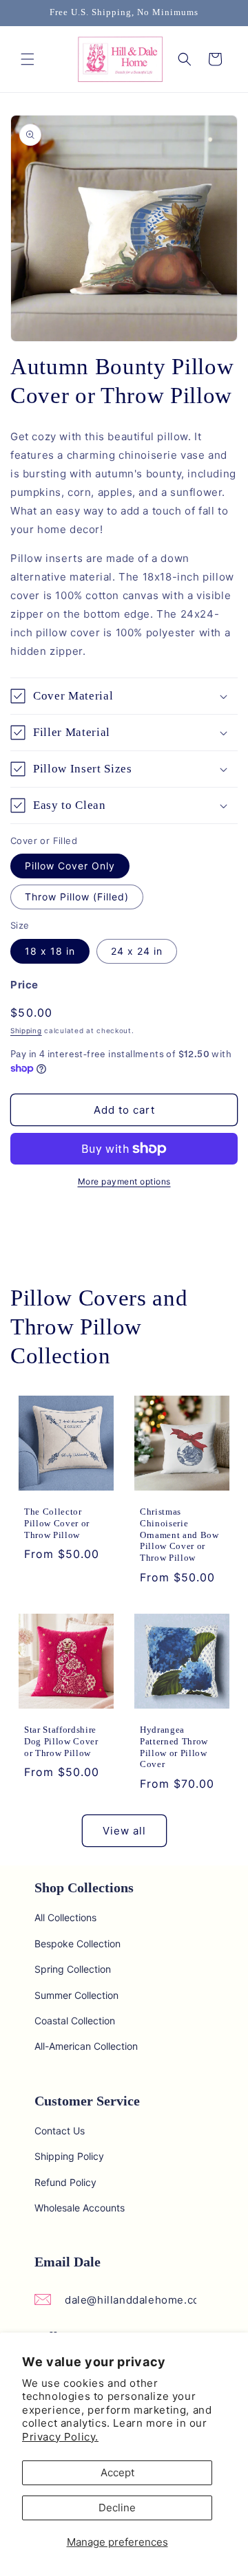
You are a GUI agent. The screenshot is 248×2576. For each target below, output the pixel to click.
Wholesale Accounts (80, 2208)
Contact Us (60, 2131)
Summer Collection (76, 1995)
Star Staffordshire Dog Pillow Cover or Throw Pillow (61, 1741)
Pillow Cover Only (70, 866)
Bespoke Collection (77, 1944)
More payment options (124, 1181)
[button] (28, 59)
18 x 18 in (50, 951)
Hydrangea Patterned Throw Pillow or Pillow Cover (174, 1747)
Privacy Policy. (60, 2437)
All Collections (65, 1917)
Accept (117, 2472)
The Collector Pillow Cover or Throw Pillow (57, 1523)
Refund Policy (65, 2182)
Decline (117, 2508)
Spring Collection (73, 1969)
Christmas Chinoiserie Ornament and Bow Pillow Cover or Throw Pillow (179, 1535)
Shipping (26, 1030)
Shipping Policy (69, 2156)
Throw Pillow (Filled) (77, 897)
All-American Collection (86, 2046)
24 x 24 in (137, 951)
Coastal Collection (75, 2021)
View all (124, 1831)
